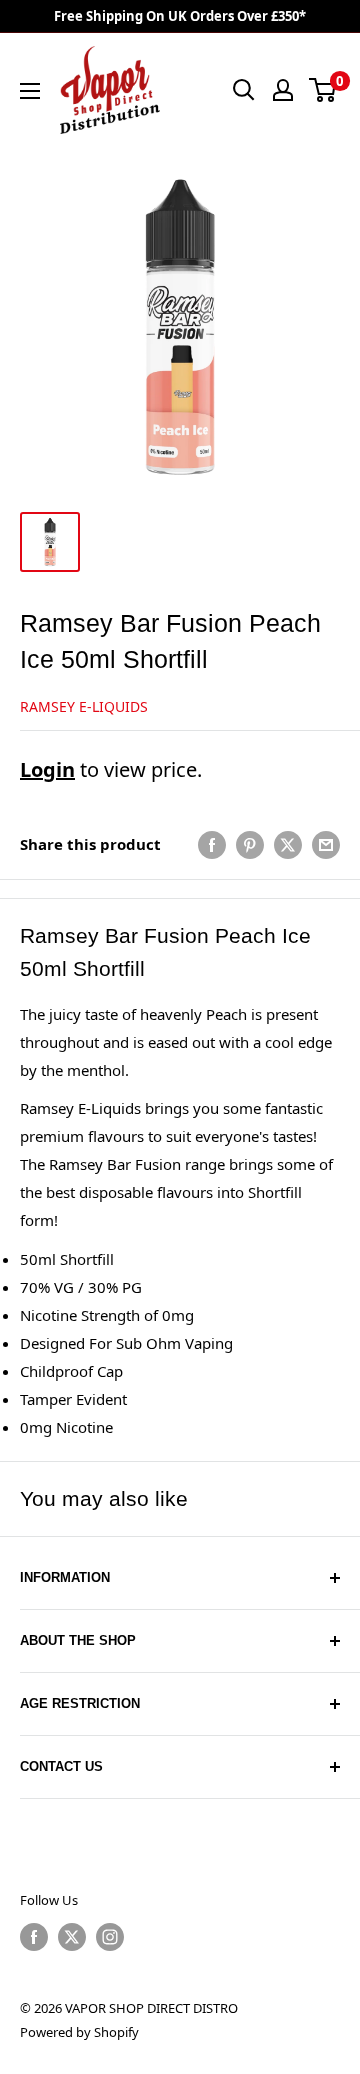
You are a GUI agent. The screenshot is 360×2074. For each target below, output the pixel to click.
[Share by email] (326, 844)
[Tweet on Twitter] (288, 844)
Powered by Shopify (79, 2032)
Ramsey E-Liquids (84, 706)
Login (47, 769)
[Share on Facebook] (212, 844)
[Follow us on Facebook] (34, 1937)
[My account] (283, 90)
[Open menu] (30, 91)
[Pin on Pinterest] (250, 844)
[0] (323, 90)
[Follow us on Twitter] (72, 1937)
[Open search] (244, 90)
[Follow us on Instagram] (110, 1937)
